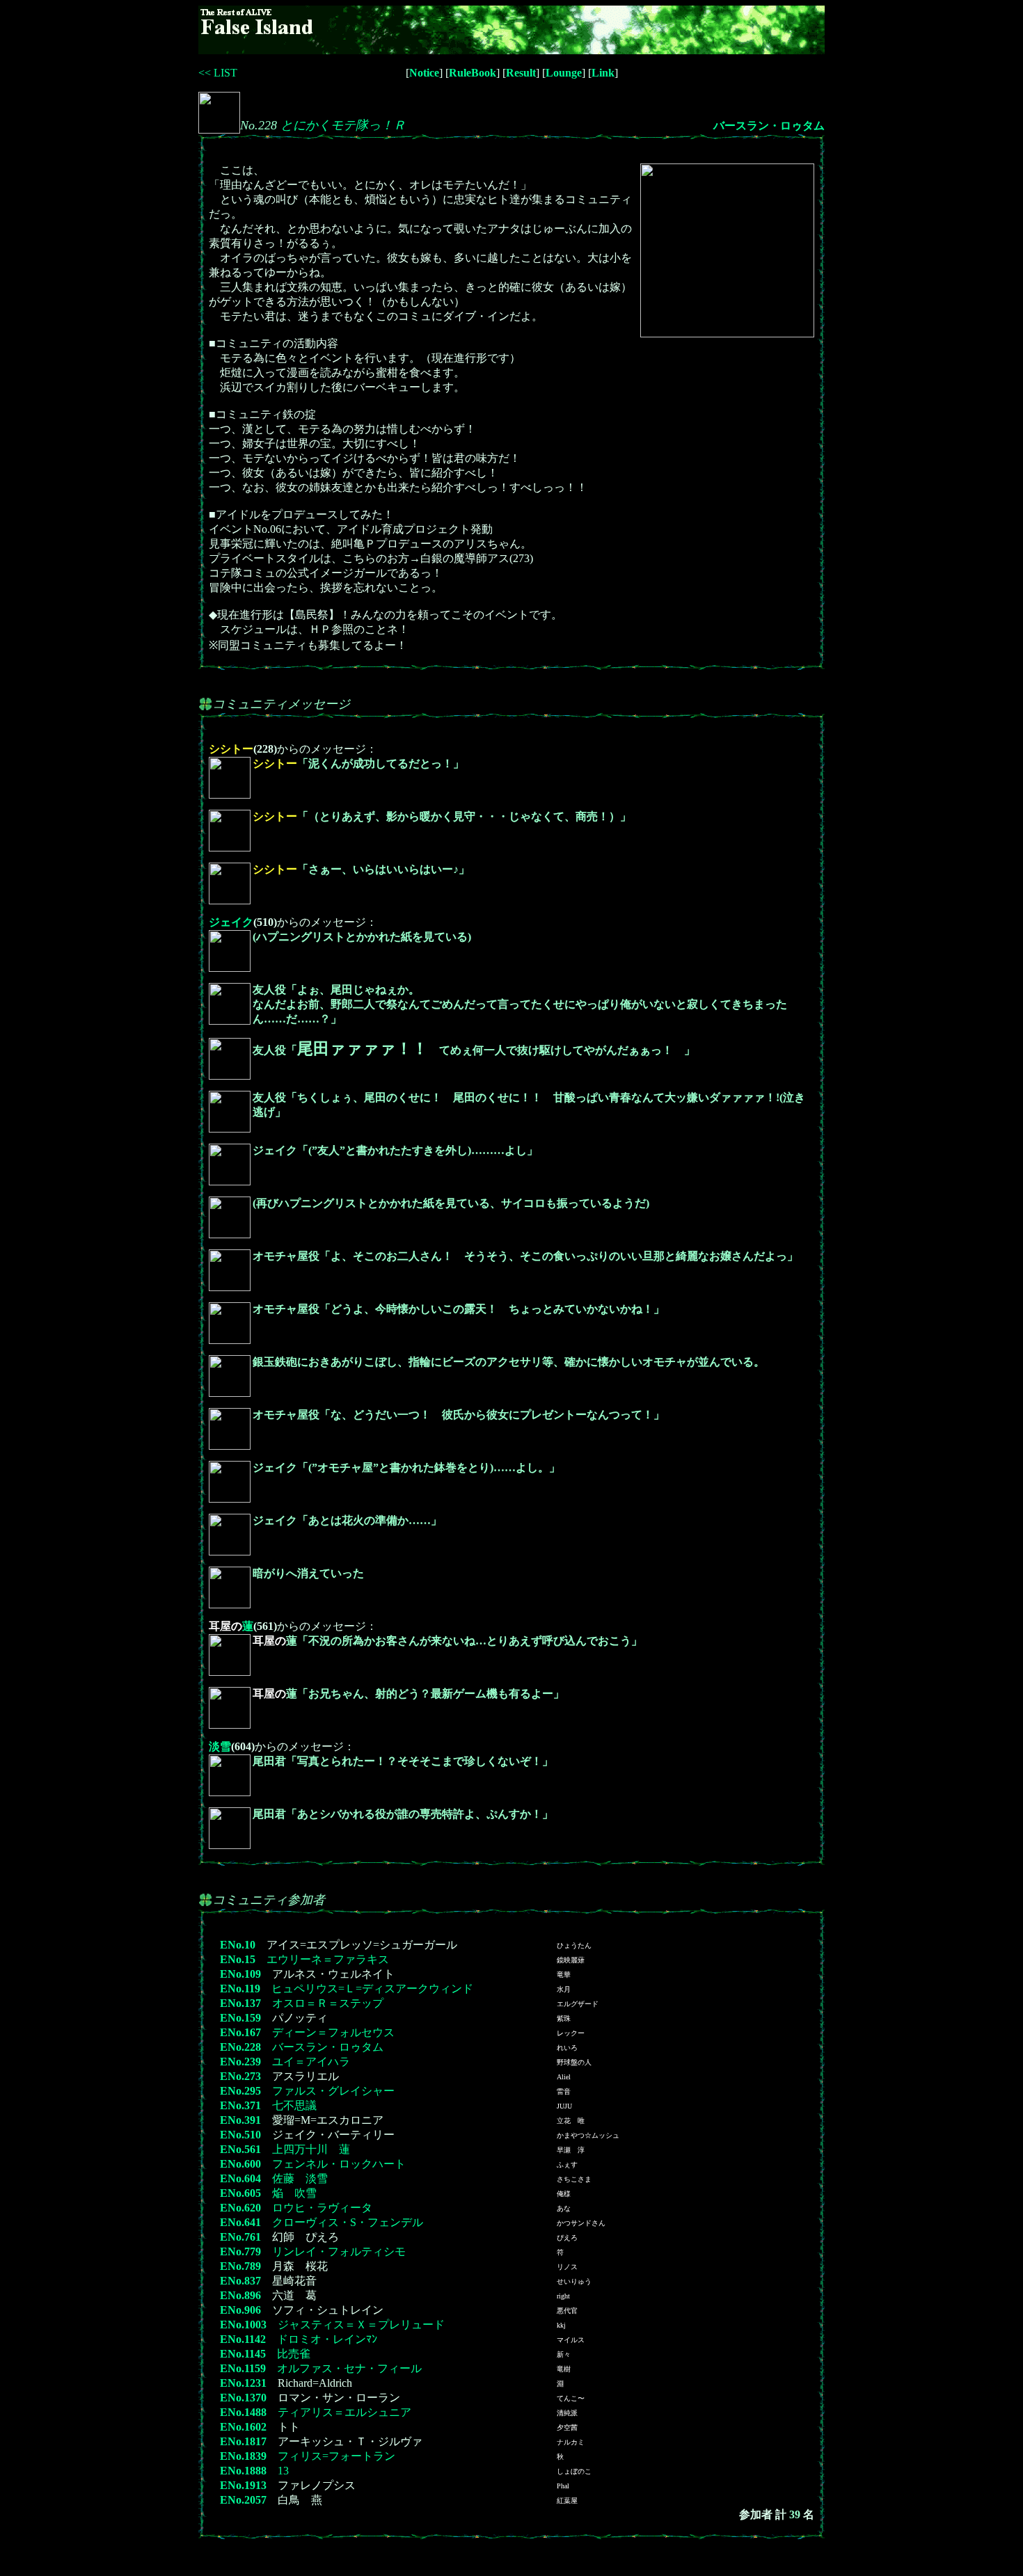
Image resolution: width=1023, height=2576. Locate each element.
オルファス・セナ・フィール (349, 2368)
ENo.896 (240, 2295)
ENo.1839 (243, 2456)
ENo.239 (240, 2062)
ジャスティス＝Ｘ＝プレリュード (361, 2325)
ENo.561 (240, 2149)
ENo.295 (240, 2091)
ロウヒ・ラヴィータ (322, 2208)
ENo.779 (240, 2251)
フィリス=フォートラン (336, 2456)
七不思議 (294, 2105)
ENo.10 (238, 1945)
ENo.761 (240, 2237)
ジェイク (231, 922)
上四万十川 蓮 (311, 2149)
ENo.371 (240, 2105)
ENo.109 (240, 1974)
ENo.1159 (243, 2368)
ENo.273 (240, 2076)
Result (521, 73)
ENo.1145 (243, 2354)
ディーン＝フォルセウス (333, 2032)
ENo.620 (240, 2208)
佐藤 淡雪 (300, 2178)
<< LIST (218, 73)
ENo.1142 (243, 2339)
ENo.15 (238, 1959)
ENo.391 (240, 2120)
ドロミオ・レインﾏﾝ (327, 2339)
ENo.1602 (243, 2427)
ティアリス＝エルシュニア (344, 2412)
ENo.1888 (243, 2471)
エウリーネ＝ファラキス (328, 1959)
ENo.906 (240, 2310)
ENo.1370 (243, 2398)
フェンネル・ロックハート (339, 2164)
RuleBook (473, 73)
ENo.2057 (243, 2500)
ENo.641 (240, 2222)
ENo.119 (240, 1989)
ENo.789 (240, 2266)
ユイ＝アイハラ (311, 2062)
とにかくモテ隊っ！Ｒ (343, 125)
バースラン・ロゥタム (769, 126)
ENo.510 (240, 2135)
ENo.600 (240, 2164)
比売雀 (294, 2354)
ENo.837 (240, 2281)
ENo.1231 (243, 2383)
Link (603, 73)
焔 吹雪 (294, 2193)
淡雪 (220, 1746)
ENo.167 (240, 2032)
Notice (424, 73)
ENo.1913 (243, 2485)
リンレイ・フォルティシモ (339, 2251)
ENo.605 (240, 2193)
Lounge (564, 73)
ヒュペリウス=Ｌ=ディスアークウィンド (372, 1989)
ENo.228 (240, 2047)
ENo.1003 (243, 2325)
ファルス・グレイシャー (333, 2091)
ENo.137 (240, 2003)
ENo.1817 (243, 2441)
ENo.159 (240, 2018)
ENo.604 (240, 2178)
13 (283, 2471)
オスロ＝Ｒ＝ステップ (328, 2003)
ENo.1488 (243, 2412)
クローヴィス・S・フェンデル (348, 2222)
